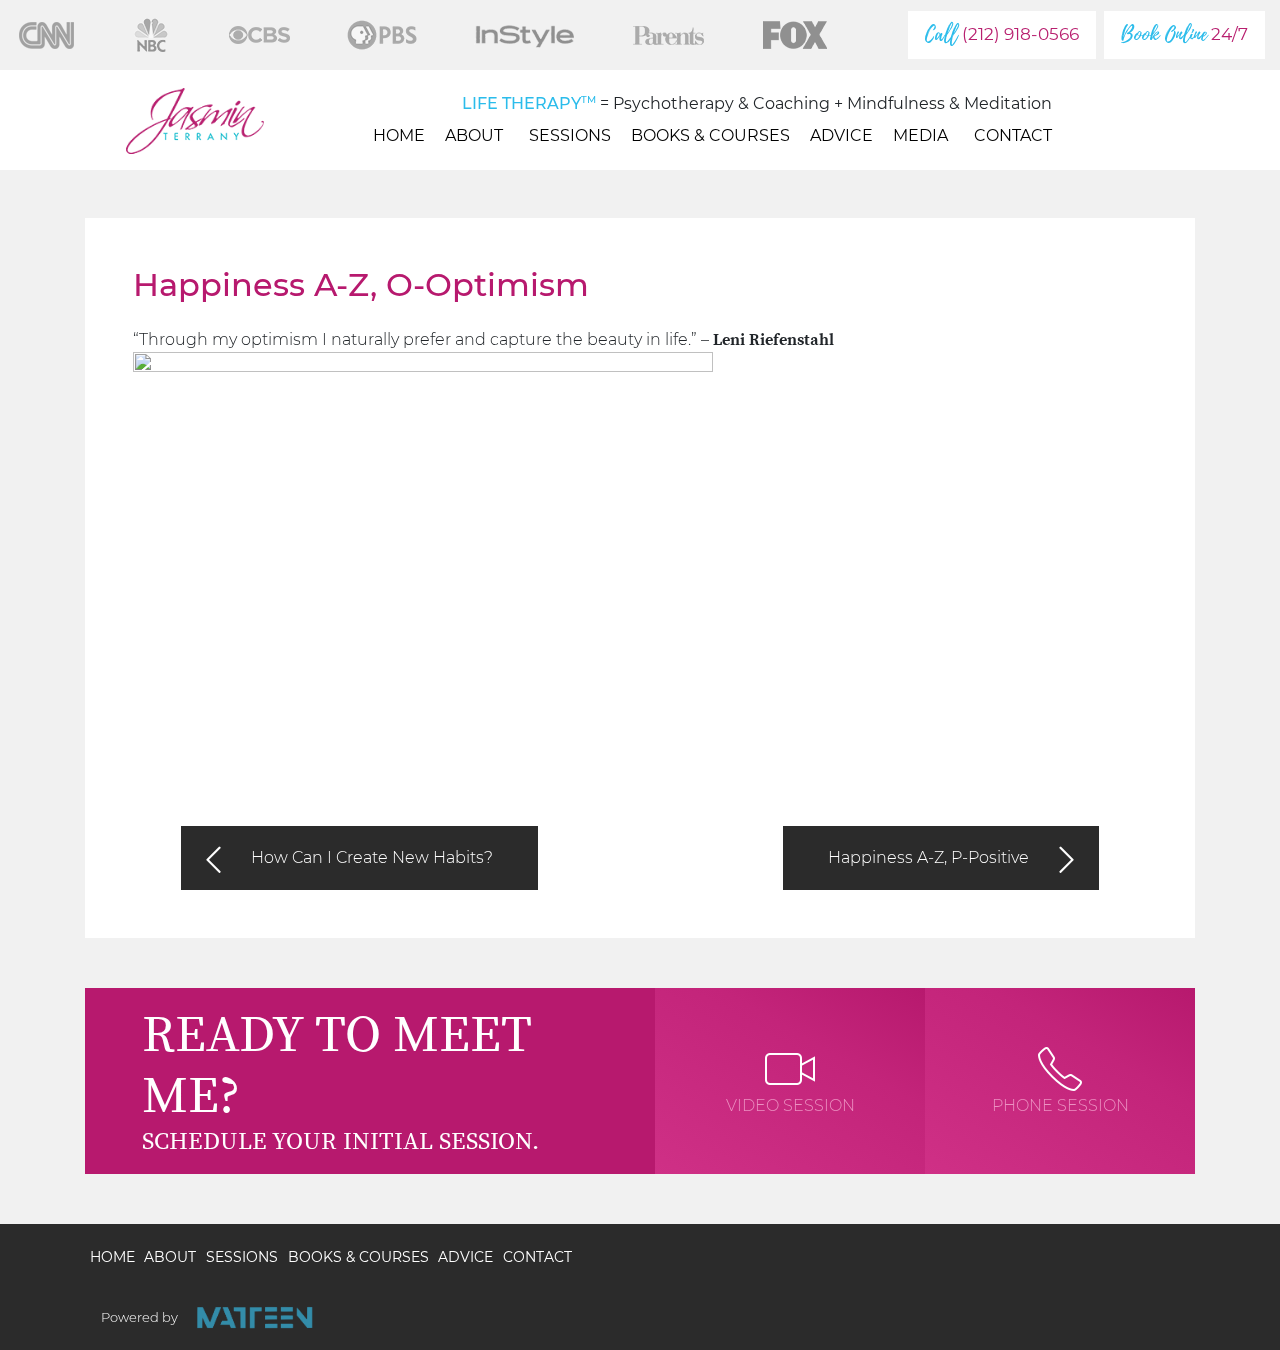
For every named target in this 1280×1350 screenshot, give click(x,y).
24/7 (1184, 34)
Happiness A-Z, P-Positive (928, 857)
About (474, 135)
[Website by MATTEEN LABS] (254, 1317)
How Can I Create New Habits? (372, 857)
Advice (841, 135)
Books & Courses (710, 135)
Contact (1013, 135)
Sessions (570, 135)
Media (920, 135)
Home (399, 135)
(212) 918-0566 (1002, 34)
